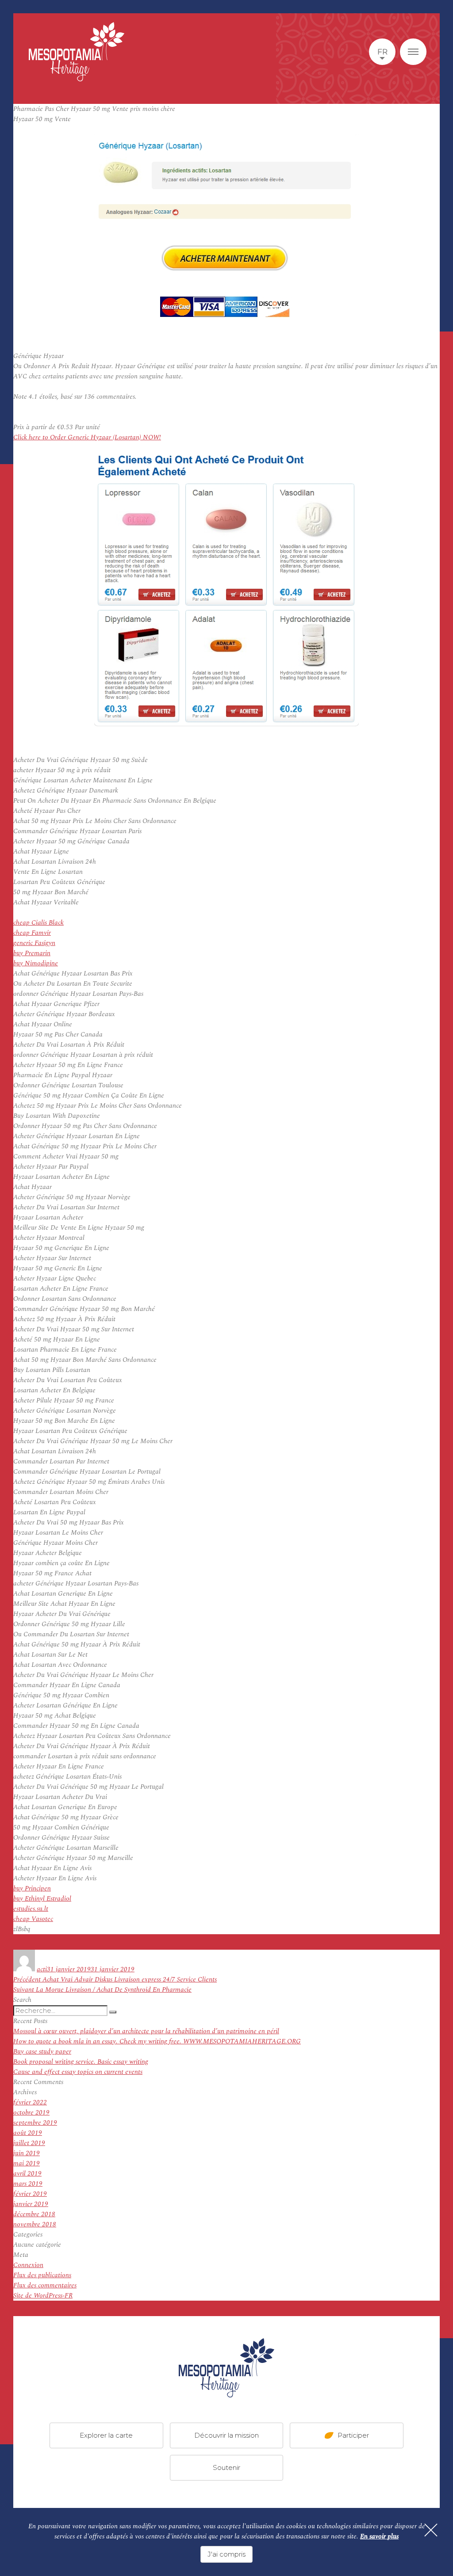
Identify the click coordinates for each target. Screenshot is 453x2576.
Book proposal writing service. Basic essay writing (81, 2062)
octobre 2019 (31, 2113)
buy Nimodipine (36, 963)
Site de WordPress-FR (43, 2296)
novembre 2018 (35, 2224)
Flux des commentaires (45, 2285)
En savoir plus (379, 2536)
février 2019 (30, 2194)
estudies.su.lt (31, 1909)
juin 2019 (27, 2153)
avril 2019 (27, 2174)
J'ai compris (226, 2554)
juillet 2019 (29, 2143)
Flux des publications (42, 2275)
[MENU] (413, 52)
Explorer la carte (106, 2435)
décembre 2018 (34, 2214)
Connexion (28, 2265)
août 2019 (28, 2133)
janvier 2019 (31, 2204)
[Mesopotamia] (77, 52)
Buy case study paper (42, 2052)
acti (42, 1969)
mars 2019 (28, 2184)
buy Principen (32, 1888)
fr (382, 52)
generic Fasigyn (34, 943)
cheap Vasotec (33, 1919)
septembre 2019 (35, 2123)
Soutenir (226, 2467)
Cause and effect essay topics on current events (78, 2072)
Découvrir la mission (226, 2435)
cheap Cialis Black (38, 923)
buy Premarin (32, 953)
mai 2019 (27, 2163)
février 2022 (30, 2102)
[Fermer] (431, 2530)
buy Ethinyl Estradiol (42, 1899)
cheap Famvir (32, 933)
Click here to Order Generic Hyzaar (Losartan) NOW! (87, 437)
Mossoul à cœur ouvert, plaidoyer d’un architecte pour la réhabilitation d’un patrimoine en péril (146, 2031)
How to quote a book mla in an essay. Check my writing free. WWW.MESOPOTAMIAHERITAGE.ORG (157, 2041)
